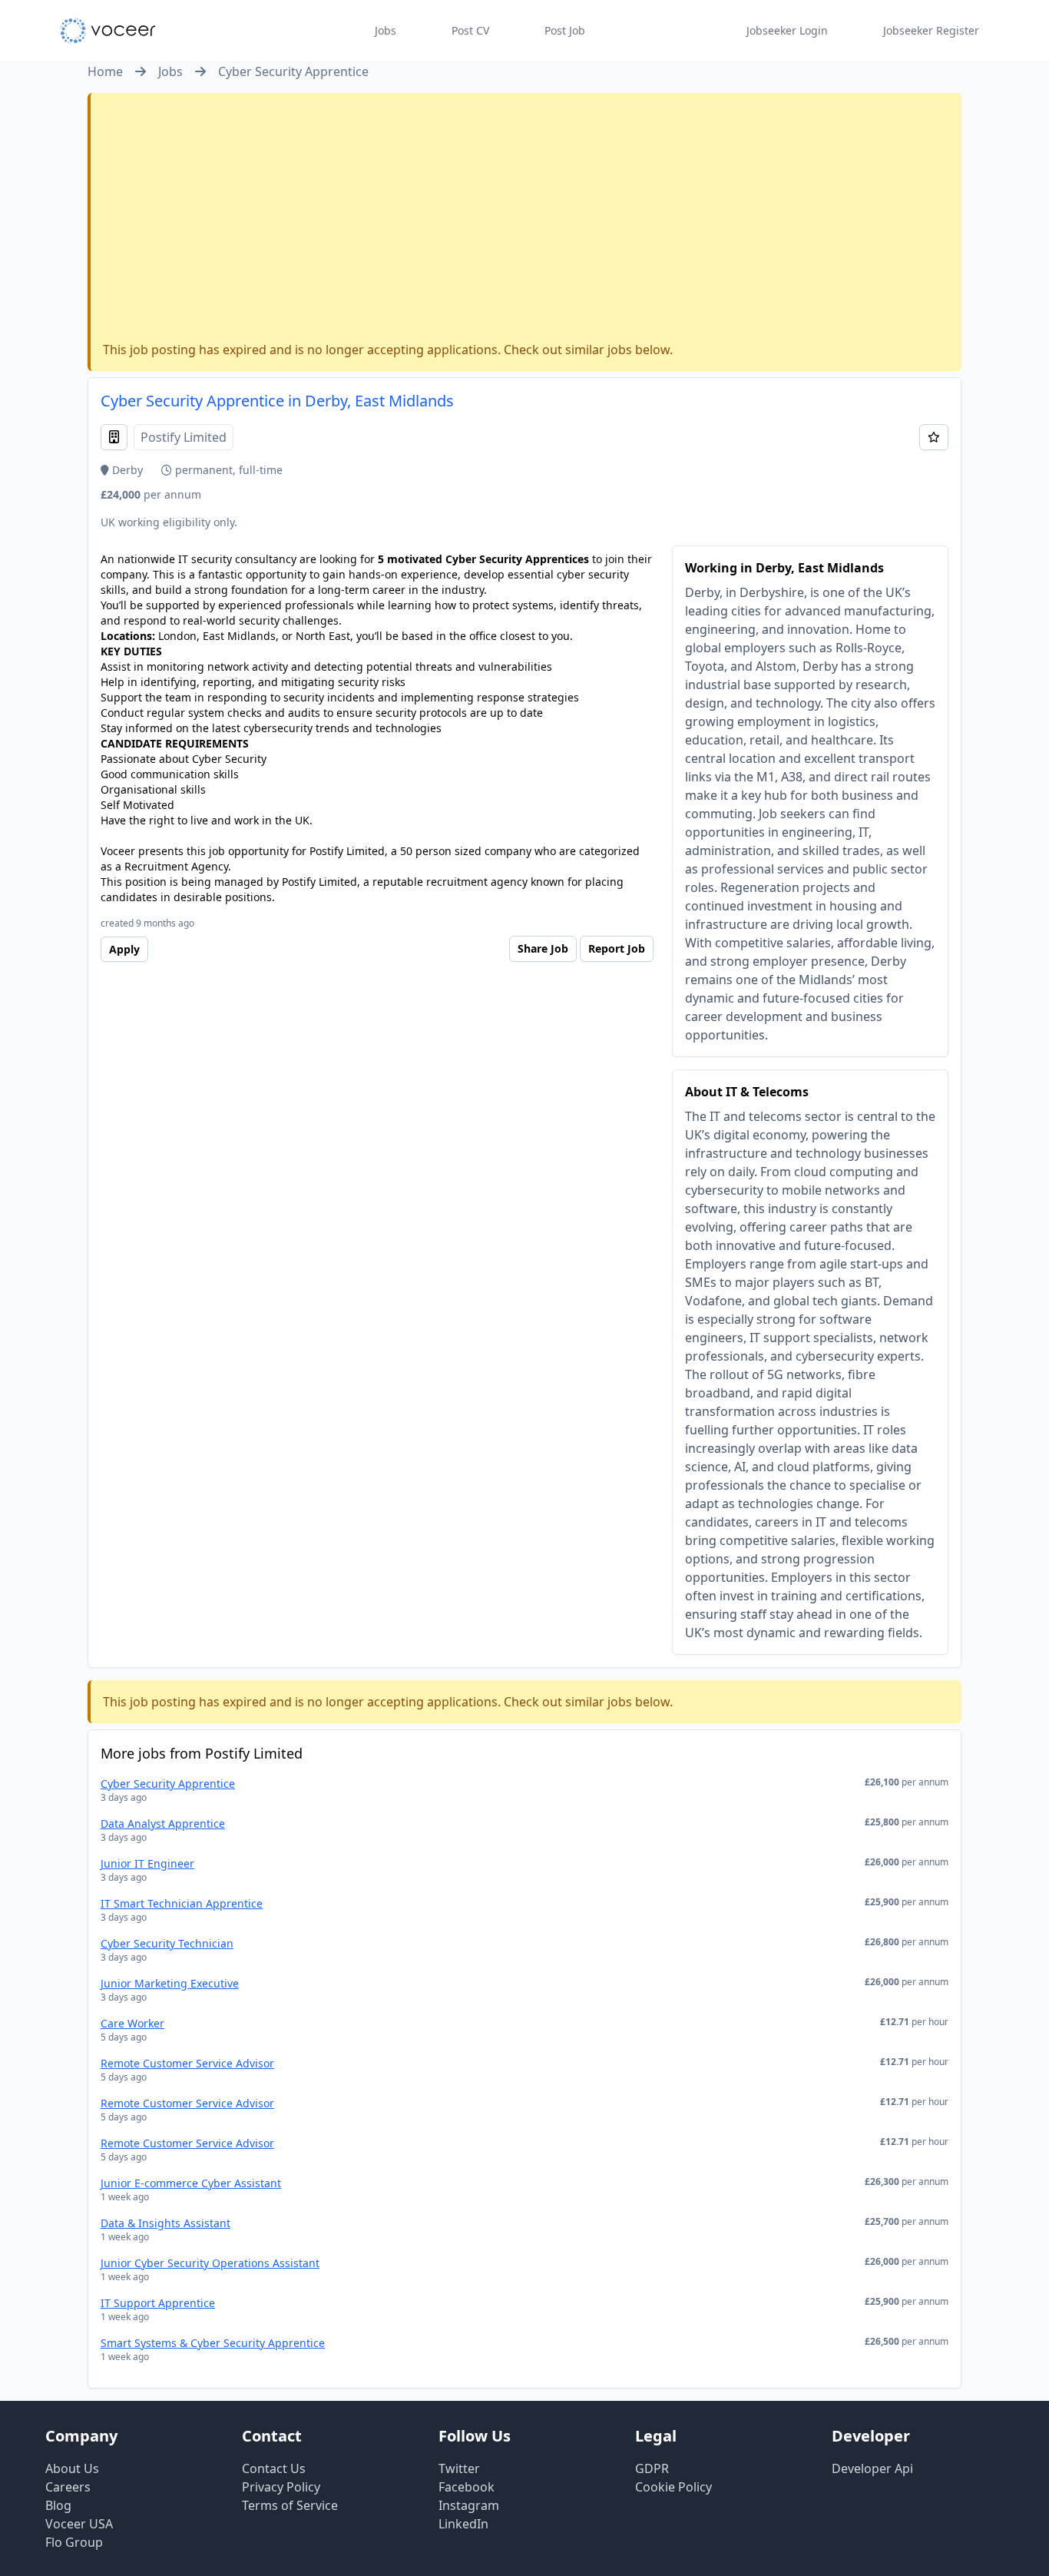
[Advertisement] (526, 220)
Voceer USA (79, 2524)
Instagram (469, 2505)
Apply (124, 949)
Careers (68, 2487)
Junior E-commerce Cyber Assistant (191, 2183)
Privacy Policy (281, 2487)
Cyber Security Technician (167, 1943)
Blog (58, 2505)
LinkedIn (463, 2524)
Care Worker (132, 2023)
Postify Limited (184, 437)
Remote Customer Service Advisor (187, 2063)
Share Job (543, 948)
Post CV (470, 30)
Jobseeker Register (931, 30)
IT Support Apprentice (158, 2303)
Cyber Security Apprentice (293, 71)
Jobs (386, 30)
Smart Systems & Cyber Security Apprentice (213, 2343)
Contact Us (274, 2468)
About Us (72, 2468)
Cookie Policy (673, 2487)
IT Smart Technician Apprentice (182, 1903)
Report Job (617, 948)
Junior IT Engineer (147, 1863)
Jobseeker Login (787, 30)
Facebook (467, 2487)
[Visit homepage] (108, 31)
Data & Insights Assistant (165, 2223)
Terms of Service (290, 2505)
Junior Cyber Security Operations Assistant (210, 2263)
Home (105, 71)
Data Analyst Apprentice (163, 1823)
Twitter (459, 2468)
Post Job (565, 30)
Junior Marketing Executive (170, 1983)
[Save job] (934, 437)
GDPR (652, 2468)
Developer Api (872, 2468)
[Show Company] (114, 437)
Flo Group (74, 2542)
